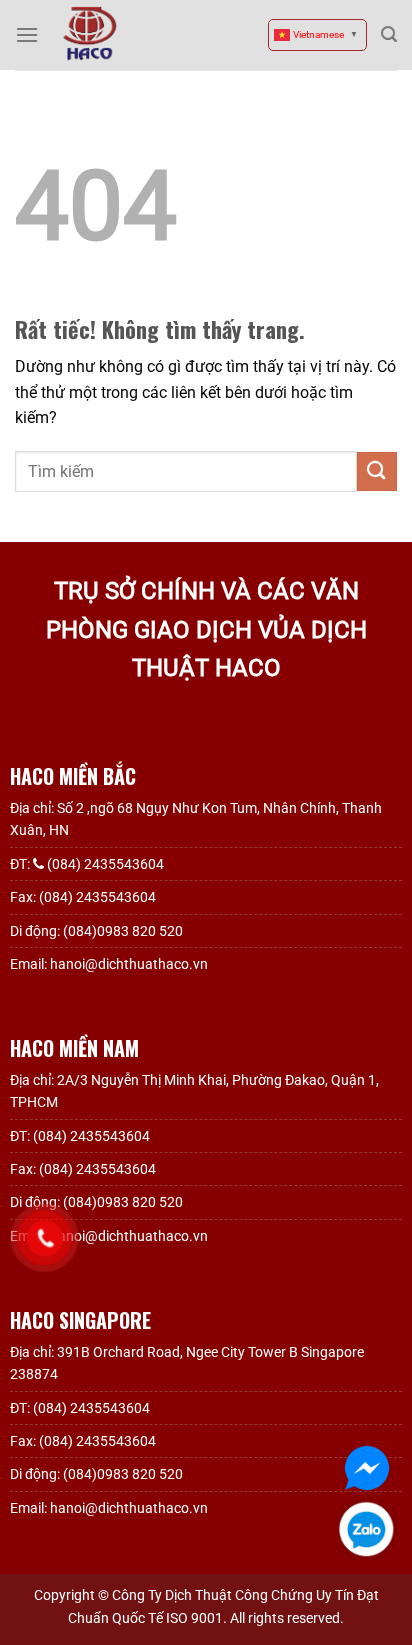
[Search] (389, 34)
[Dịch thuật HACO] (90, 33)
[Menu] (27, 34)
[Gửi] (377, 471)
